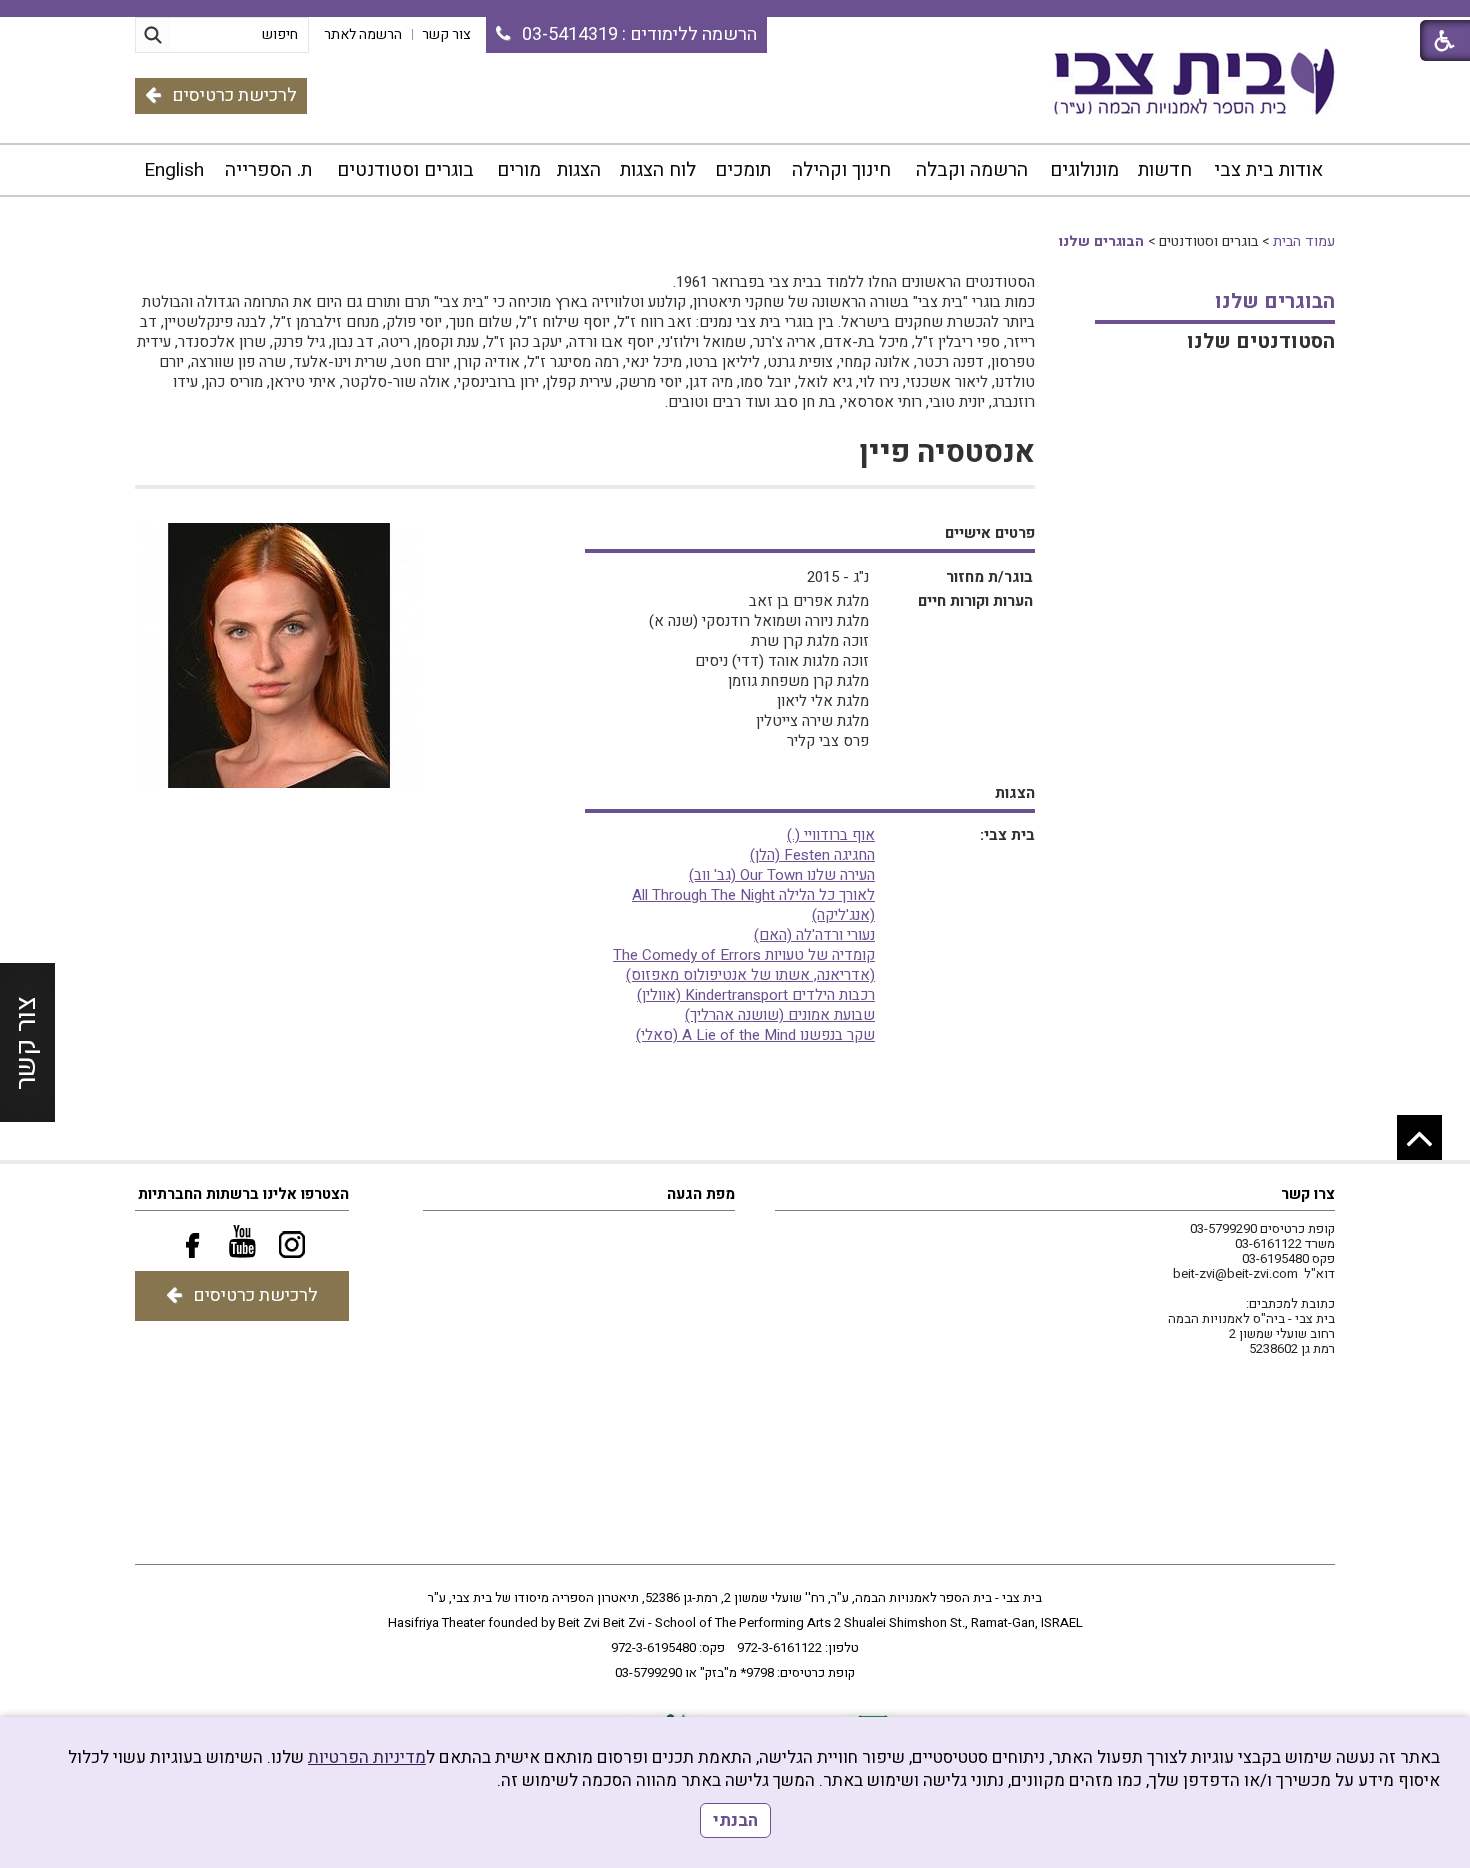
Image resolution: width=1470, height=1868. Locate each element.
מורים (519, 170)
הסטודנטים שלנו (1261, 341)
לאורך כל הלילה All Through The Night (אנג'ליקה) (753, 905)
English (174, 170)
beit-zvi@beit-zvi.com (1235, 1273)
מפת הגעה (701, 1194)
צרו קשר (1308, 1194)
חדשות (1165, 170)
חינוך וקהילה (841, 170)
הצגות (579, 170)
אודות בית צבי (1268, 170)
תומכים (743, 170)
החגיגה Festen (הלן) (812, 855)
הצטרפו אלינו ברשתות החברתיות (243, 1194)
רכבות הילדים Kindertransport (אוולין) (756, 995)
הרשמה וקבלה (972, 170)
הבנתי (735, 1820)
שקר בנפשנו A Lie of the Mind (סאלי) (755, 1035)
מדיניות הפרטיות (367, 1757)
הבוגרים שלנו (1101, 241)
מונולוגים (1084, 170)
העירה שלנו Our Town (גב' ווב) (782, 875)
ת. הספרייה (268, 170)
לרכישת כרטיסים (234, 95)
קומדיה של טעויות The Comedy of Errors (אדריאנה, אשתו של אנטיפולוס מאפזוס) (744, 965)
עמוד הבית (1304, 241)
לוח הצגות (658, 170)
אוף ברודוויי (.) (831, 835)
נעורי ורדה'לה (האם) (814, 935)
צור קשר (26, 1043)
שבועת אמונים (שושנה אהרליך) (780, 1015)
